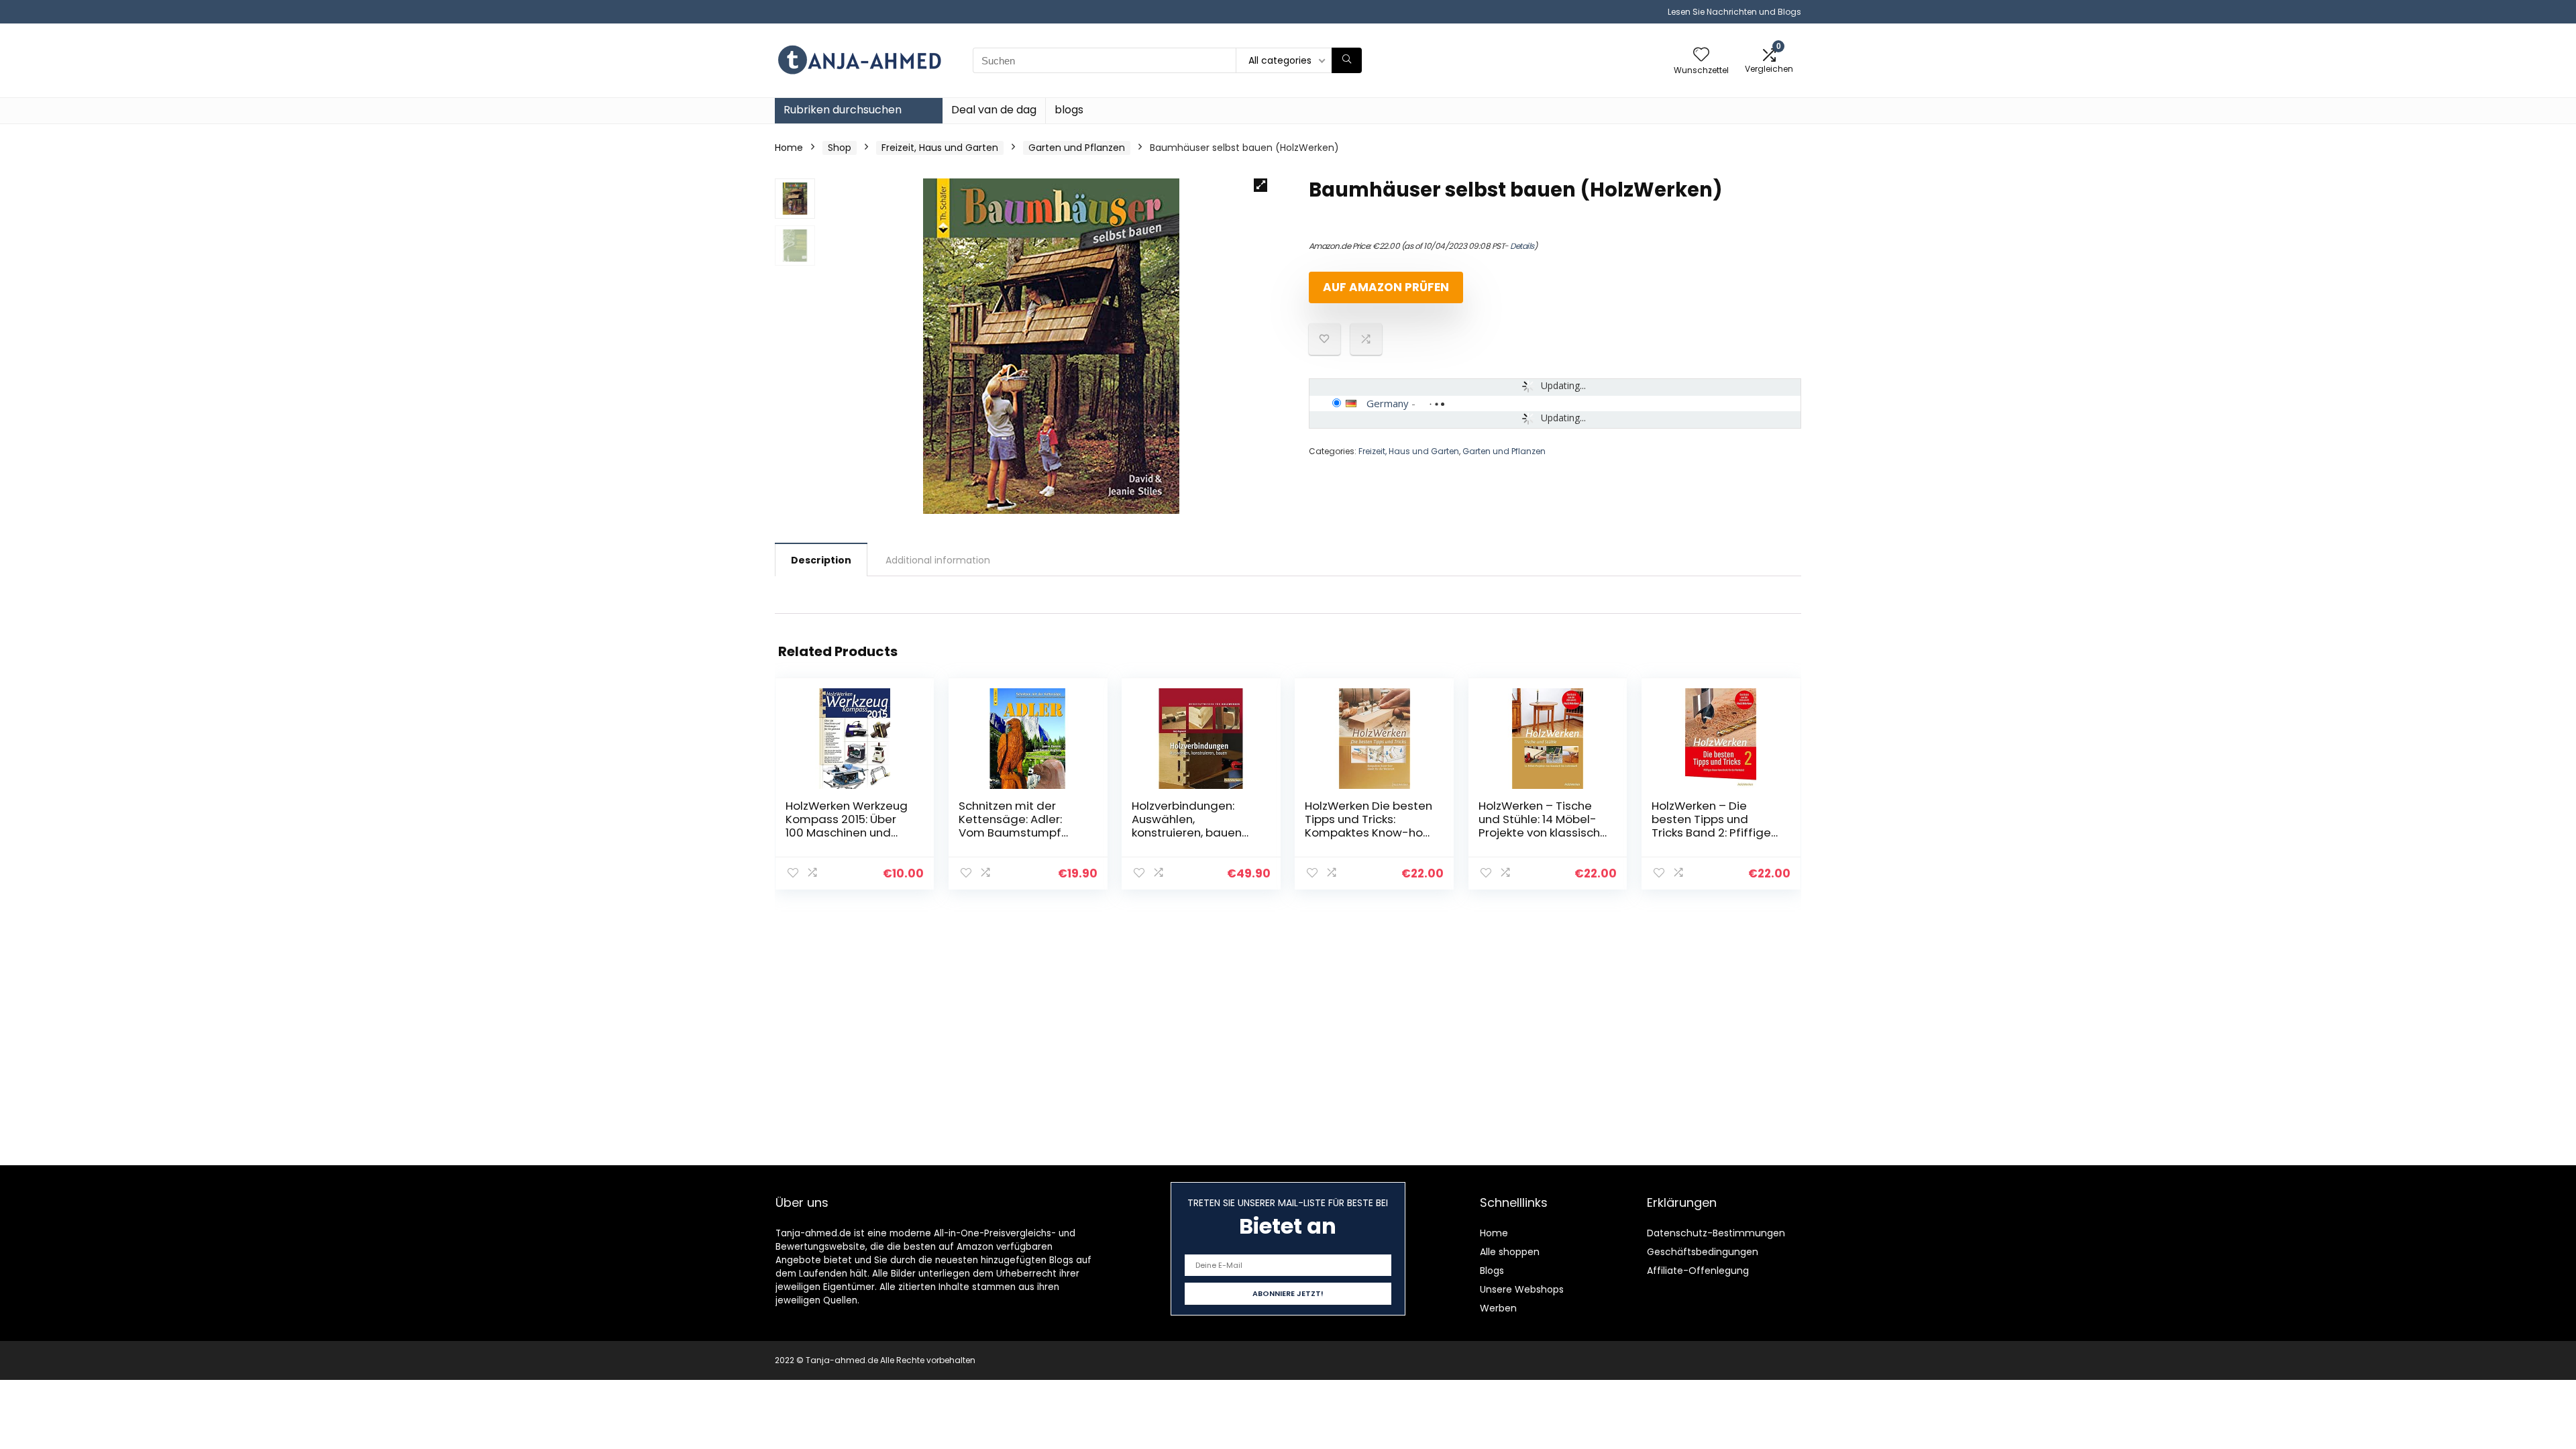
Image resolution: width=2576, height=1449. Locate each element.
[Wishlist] (1701, 55)
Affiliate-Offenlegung (1698, 1271)
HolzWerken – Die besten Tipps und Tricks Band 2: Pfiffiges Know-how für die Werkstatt (1714, 833)
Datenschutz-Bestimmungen (1716, 1233)
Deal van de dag (994, 110)
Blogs (1492, 1271)
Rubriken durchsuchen (843, 110)
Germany (1388, 403)
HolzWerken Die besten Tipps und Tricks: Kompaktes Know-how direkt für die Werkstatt (1368, 833)
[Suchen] (1347, 60)
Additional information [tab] (938, 560)
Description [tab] (821, 560)
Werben (1498, 1308)
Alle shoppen (1510, 1252)
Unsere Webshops (1522, 1289)
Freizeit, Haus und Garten (940, 148)
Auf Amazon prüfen (1386, 287)
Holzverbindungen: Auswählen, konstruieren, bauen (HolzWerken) (1187, 826)
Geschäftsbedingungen (1703, 1252)
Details (1522, 246)
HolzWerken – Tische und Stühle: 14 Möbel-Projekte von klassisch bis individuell (1539, 826)
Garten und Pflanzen (1077, 148)
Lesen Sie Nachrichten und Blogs (1734, 12)
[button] (1260, 185)
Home (789, 148)
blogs (1069, 110)
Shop (840, 148)
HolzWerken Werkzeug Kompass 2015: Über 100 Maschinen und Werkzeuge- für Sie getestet (847, 833)
